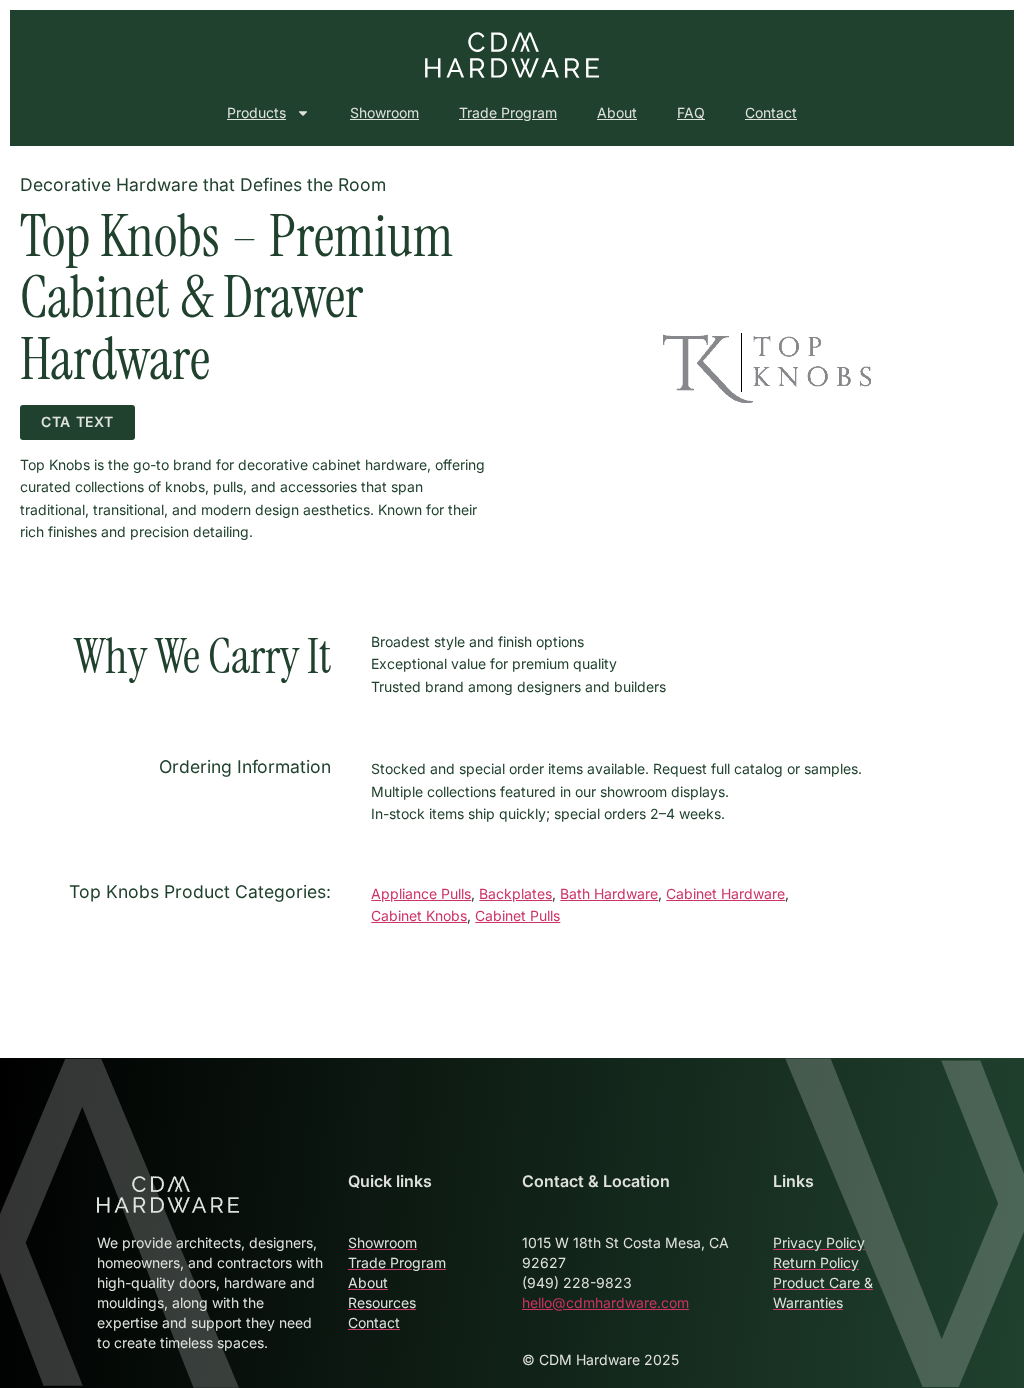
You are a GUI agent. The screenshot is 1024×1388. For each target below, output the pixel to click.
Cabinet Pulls (517, 915)
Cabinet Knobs (419, 915)
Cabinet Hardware (725, 893)
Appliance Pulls (421, 893)
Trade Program (508, 112)
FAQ (691, 112)
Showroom (384, 112)
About (617, 112)
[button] (77, 422)
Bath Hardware (609, 893)
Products (256, 112)
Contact (771, 112)
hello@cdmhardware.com (605, 1302)
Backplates (515, 893)
